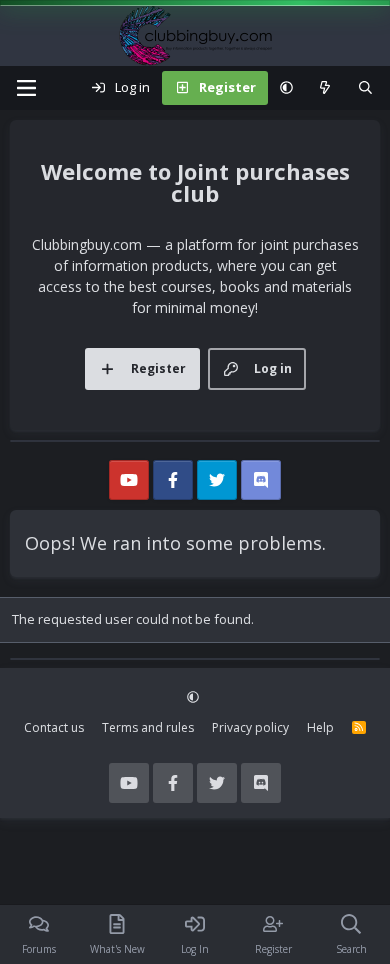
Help (320, 727)
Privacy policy (250, 727)
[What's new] (325, 88)
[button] (286, 88)
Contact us (54, 727)
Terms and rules (148, 727)
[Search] (365, 88)
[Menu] (26, 88)
